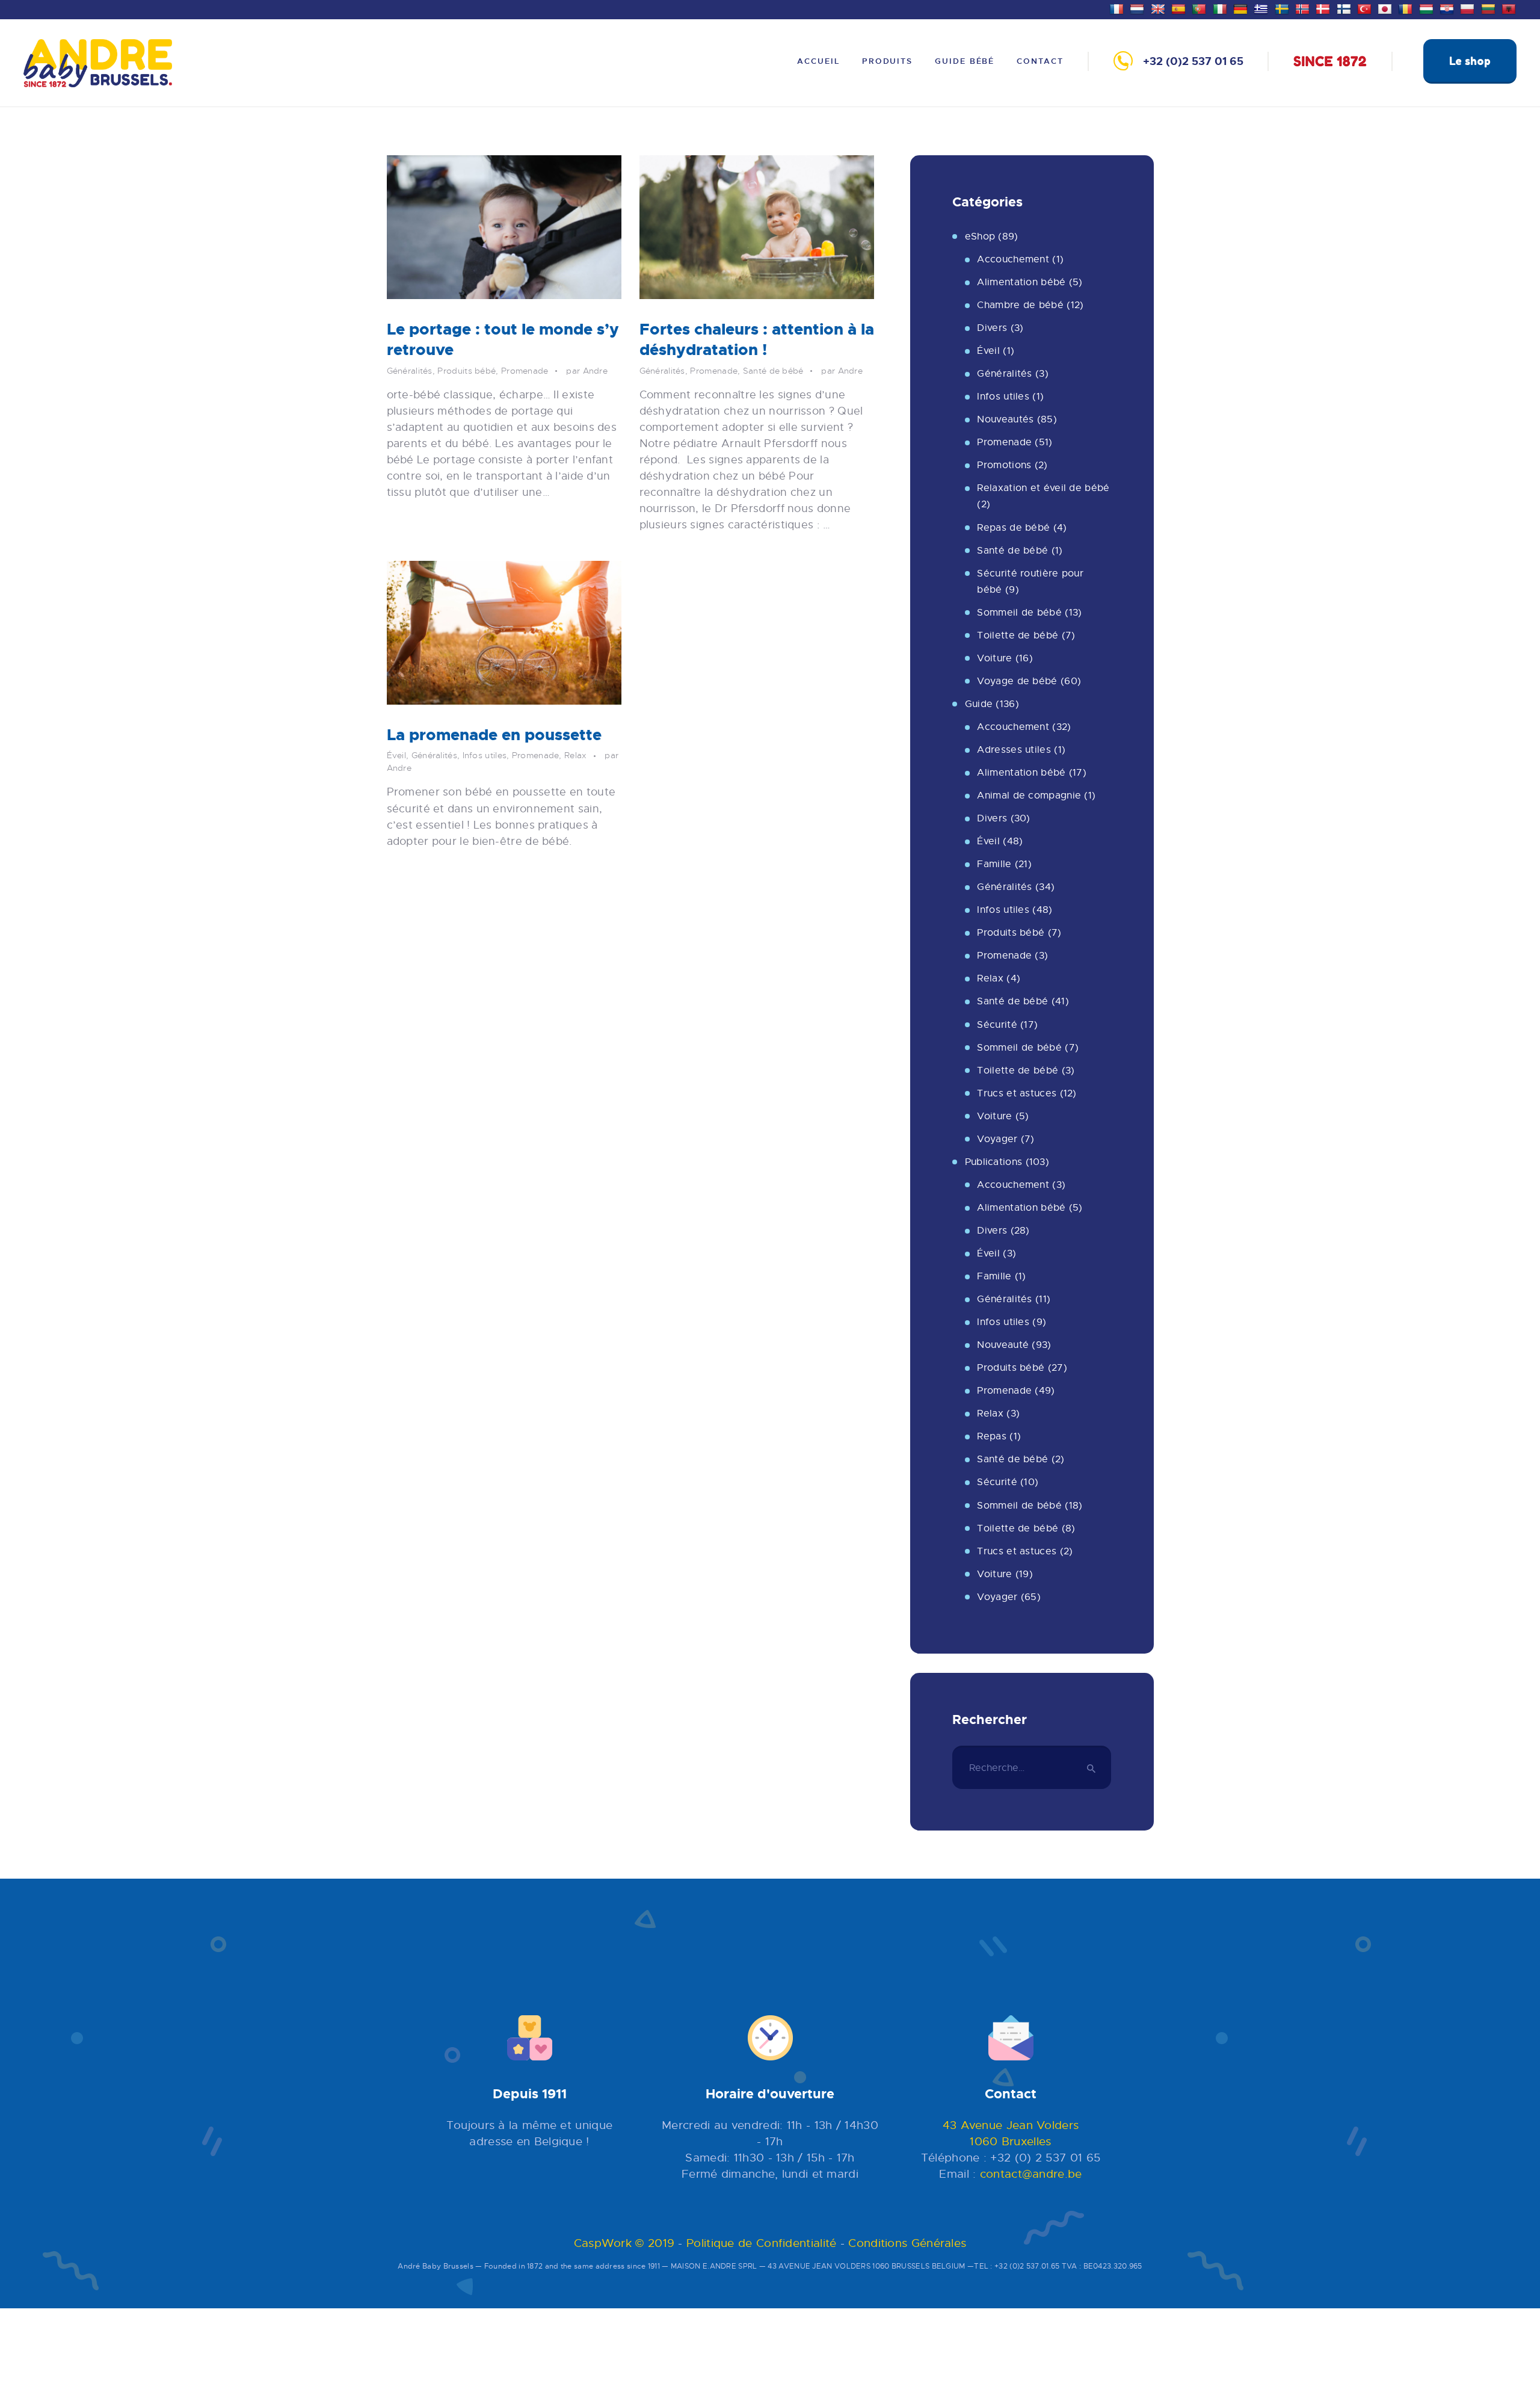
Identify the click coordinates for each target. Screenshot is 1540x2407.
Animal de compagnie (1029, 796)
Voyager (997, 1139)
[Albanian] (1510, 8)
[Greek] (1262, 8)
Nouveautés (1005, 419)
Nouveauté (1003, 1345)
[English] (1160, 8)
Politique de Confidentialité (761, 2243)
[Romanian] (1407, 8)
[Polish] (1469, 8)
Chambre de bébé (1020, 305)
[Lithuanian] (1490, 8)
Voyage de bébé (1017, 681)
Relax (576, 755)
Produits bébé (467, 371)
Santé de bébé (773, 371)
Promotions (1004, 465)
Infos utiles (485, 755)
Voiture (994, 658)
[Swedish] (1283, 8)
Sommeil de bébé (1019, 613)
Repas (992, 1436)
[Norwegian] (1304, 8)
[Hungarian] (1428, 8)
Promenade (525, 371)
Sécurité (997, 1025)
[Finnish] (1345, 8)
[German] (1242, 8)
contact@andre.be (1031, 2174)
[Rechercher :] (1032, 1768)
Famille (994, 864)
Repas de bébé (1013, 528)
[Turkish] (1366, 8)
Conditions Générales (907, 2243)
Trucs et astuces (1017, 1093)
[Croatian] (1448, 8)
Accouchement (1013, 259)
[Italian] (1221, 8)
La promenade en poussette (494, 735)
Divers (992, 328)
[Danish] (1324, 8)
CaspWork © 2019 (624, 2243)
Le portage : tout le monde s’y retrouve (503, 340)
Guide (979, 704)
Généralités (410, 371)
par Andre (587, 371)
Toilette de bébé (1018, 635)
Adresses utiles (1014, 750)
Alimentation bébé (1021, 282)
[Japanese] (1386, 8)
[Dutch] (1138, 8)
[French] (1118, 8)
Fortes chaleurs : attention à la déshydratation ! (757, 340)
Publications (994, 1162)
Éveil (397, 755)
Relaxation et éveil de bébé (1043, 488)
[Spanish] (1180, 8)
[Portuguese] (1200, 8)
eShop (980, 236)
